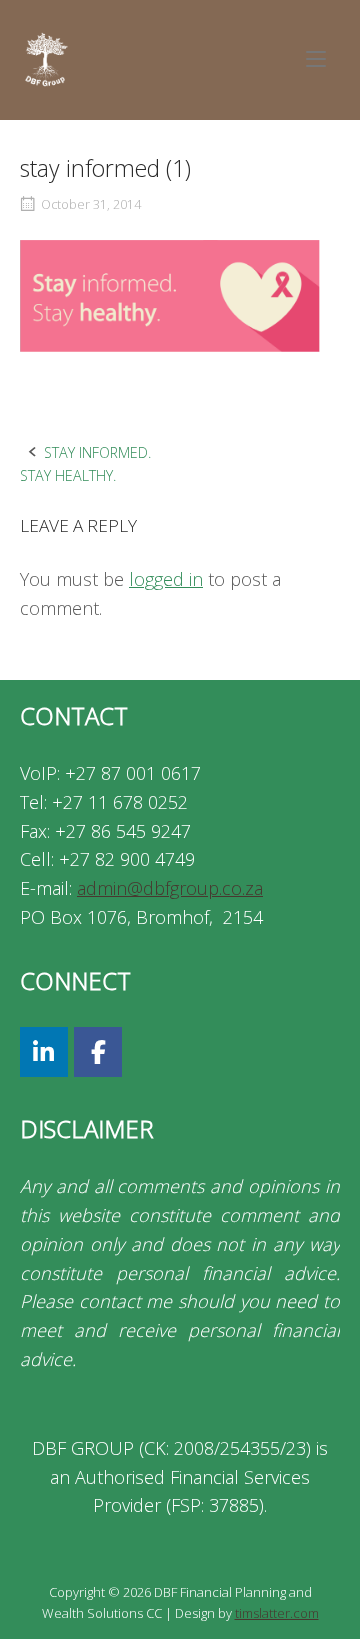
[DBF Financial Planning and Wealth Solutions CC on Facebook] (98, 1052)
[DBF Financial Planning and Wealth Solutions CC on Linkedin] (44, 1052)
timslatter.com (277, 1613)
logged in (166, 579)
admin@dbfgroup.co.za (170, 888)
